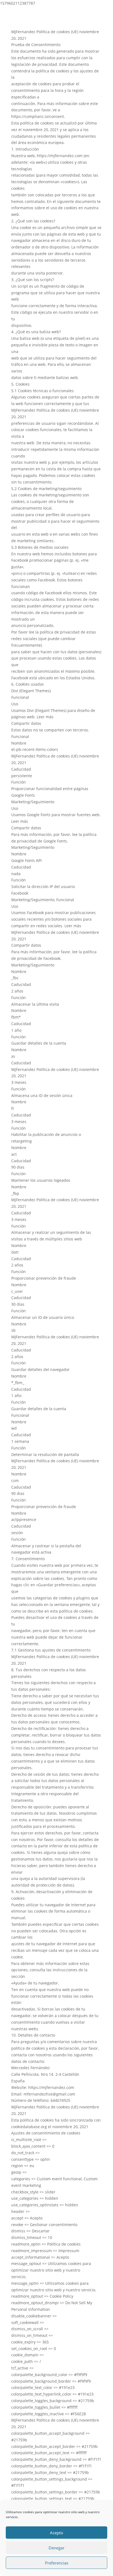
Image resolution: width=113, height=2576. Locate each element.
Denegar (56, 2548)
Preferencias (57, 2563)
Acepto (56, 2533)
